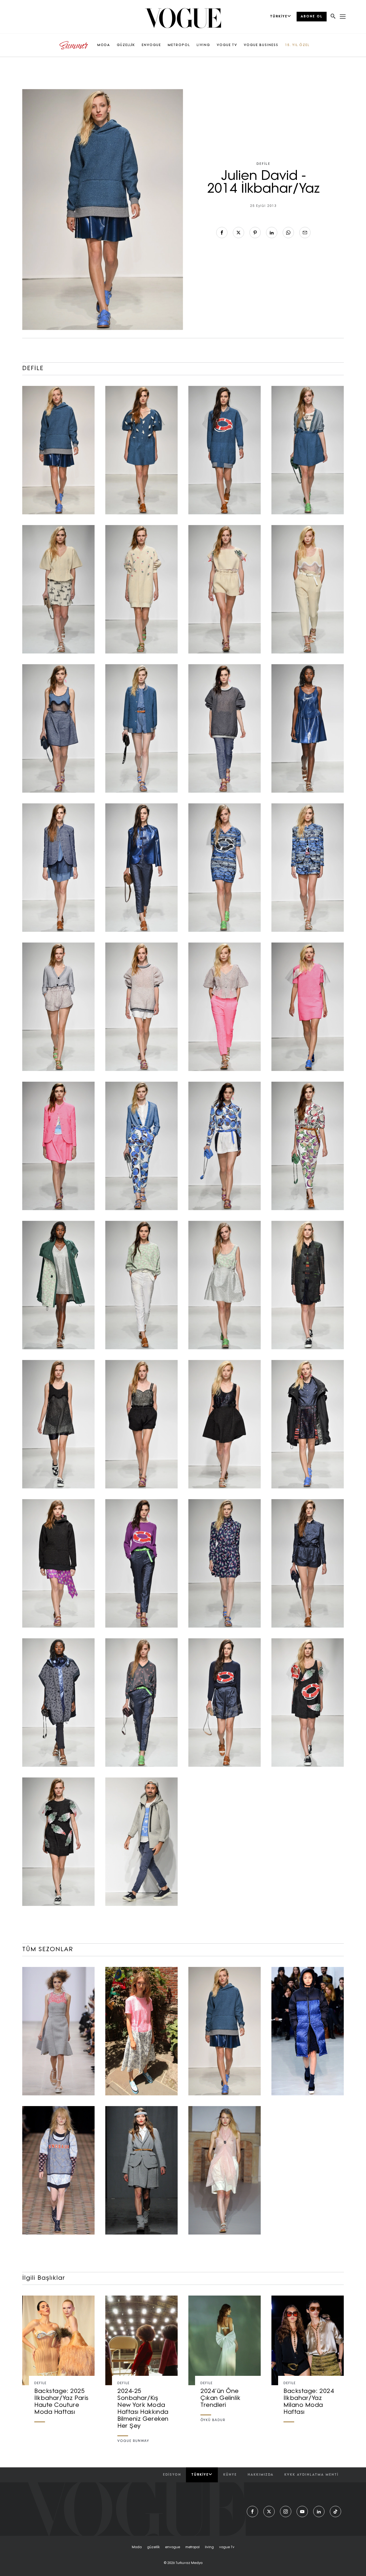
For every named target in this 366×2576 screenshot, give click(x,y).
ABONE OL (312, 17)
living (209, 2547)
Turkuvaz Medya (189, 2563)
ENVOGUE (151, 45)
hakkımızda (261, 2475)
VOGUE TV (227, 45)
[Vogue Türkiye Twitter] (269, 2512)
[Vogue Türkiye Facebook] (252, 2512)
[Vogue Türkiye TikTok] (335, 2512)
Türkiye (200, 2475)
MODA (104, 45)
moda (137, 2547)
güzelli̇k (153, 2547)
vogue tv (227, 2547)
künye (230, 2475)
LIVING (203, 45)
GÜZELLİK (126, 45)
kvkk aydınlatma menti (311, 2475)
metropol (193, 2547)
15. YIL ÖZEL (297, 45)
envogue (173, 2547)
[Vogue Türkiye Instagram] (286, 2512)
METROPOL (179, 45)
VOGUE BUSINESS (261, 45)
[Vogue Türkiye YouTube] (302, 2512)
